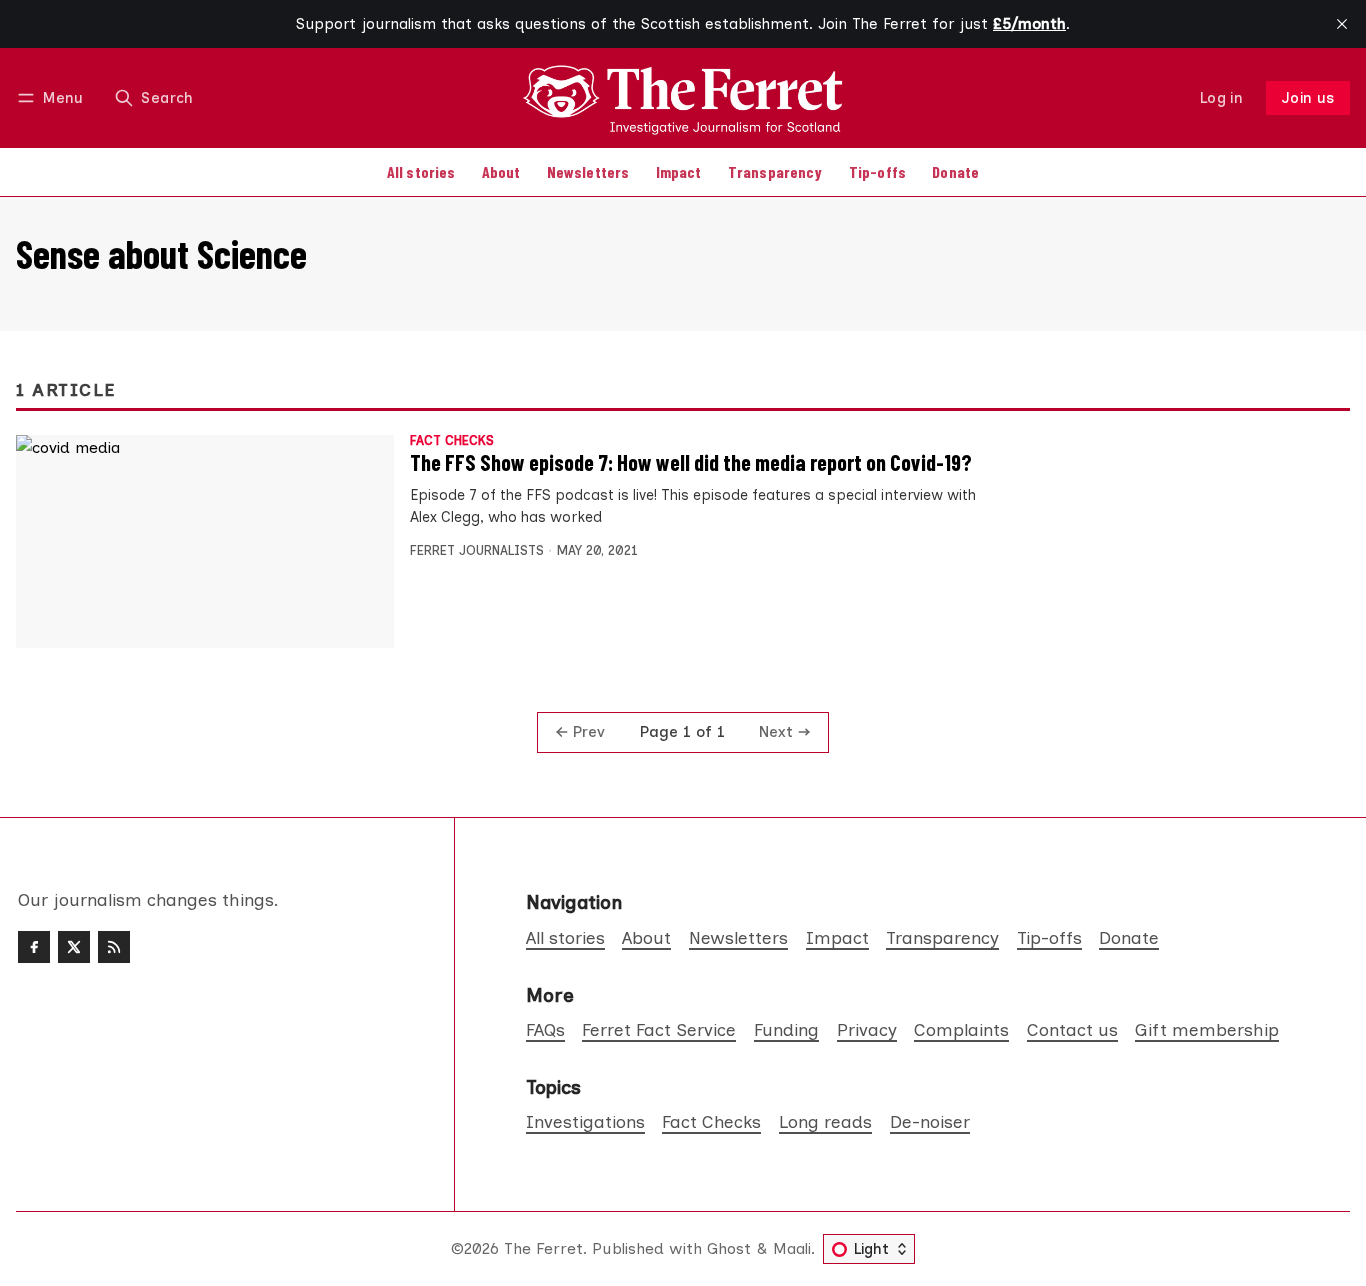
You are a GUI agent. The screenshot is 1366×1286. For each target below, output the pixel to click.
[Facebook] (34, 947)
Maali (792, 1248)
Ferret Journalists (477, 550)
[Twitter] (74, 947)
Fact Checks (452, 441)
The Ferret (543, 1248)
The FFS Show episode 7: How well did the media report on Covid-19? (691, 462)
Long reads (825, 1121)
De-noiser (930, 1121)
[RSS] (114, 947)
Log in (1221, 98)
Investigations (585, 1121)
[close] (1342, 24)
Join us (1308, 98)
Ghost (729, 1248)
